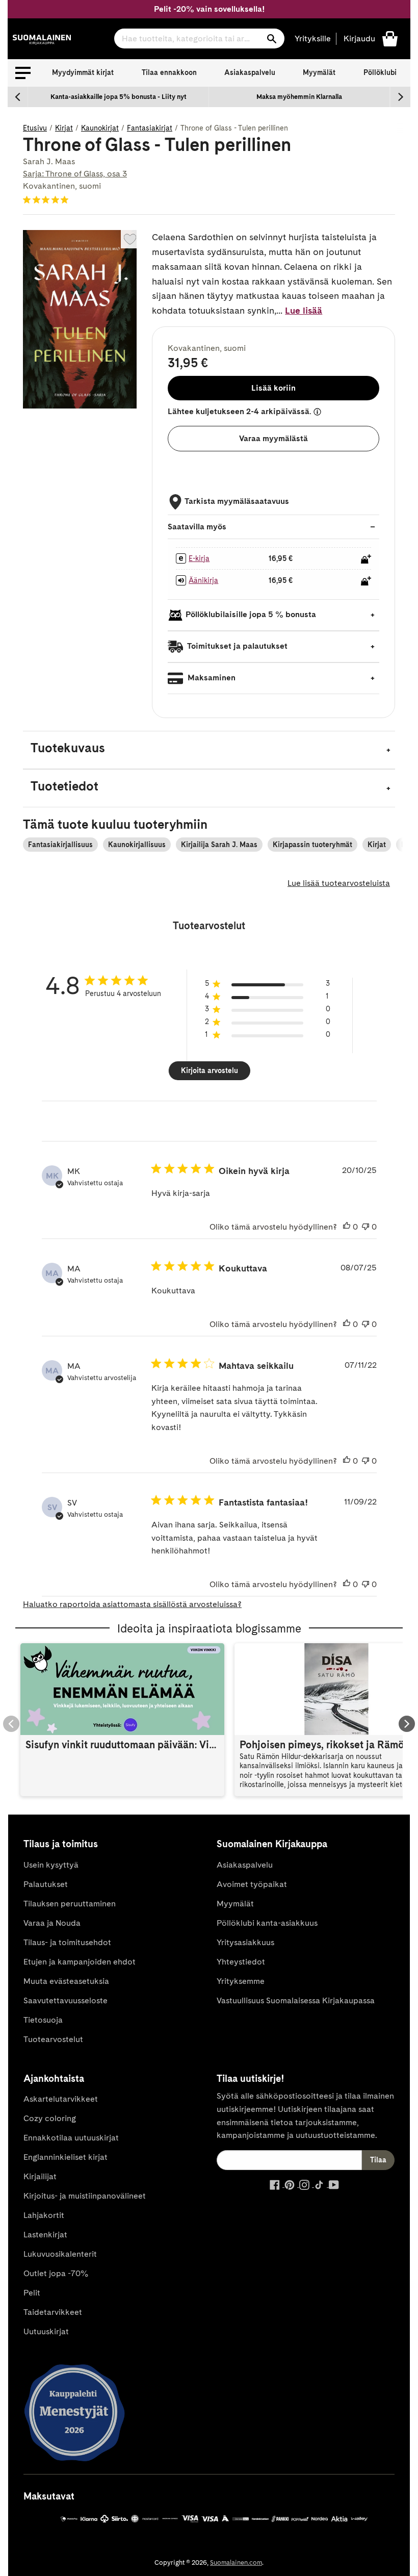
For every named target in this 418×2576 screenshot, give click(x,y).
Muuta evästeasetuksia (66, 1981)
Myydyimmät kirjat (83, 72)
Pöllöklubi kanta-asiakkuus (267, 1923)
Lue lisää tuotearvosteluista (339, 883)
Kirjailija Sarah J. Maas (219, 845)
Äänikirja (203, 580)
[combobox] (199, 39)
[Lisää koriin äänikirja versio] (366, 581)
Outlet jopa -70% (56, 2273)
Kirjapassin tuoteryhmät (312, 845)
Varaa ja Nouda (52, 1923)
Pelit (32, 2293)
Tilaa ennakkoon (169, 72)
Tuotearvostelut (53, 2039)
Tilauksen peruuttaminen (70, 1904)
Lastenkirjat (45, 2235)
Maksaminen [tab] (211, 678)
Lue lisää (304, 310)
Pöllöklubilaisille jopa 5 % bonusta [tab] (251, 615)
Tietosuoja (43, 2020)
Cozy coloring (50, 2118)
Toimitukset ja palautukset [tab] (237, 646)
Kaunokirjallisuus (137, 845)
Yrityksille (313, 39)
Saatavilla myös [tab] (197, 527)
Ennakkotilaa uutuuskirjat (71, 2138)
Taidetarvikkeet (53, 2312)
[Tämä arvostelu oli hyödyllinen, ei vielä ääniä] (347, 1227)
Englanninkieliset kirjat (66, 2157)
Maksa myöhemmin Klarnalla (299, 97)
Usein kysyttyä (51, 1865)
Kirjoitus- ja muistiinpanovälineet (85, 2196)
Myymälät (319, 72)
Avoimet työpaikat (252, 1884)
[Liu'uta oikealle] (400, 97)
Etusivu (35, 128)
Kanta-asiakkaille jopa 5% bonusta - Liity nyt (119, 97)
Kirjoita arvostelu (210, 1070)
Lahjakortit (44, 2215)
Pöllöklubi (380, 72)
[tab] (209, 750)
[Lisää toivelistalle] (130, 239)
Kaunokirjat (100, 128)
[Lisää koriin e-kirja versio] (366, 559)
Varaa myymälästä (273, 438)
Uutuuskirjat (46, 2331)
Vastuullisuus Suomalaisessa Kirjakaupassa (296, 2000)
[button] (23, 73)
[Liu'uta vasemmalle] (18, 97)
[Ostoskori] (390, 38)
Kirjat (64, 128)
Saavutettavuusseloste (66, 2000)
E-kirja (199, 558)
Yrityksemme (241, 1981)
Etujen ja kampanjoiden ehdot (80, 1962)
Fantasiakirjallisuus (60, 845)
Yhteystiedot (241, 1962)
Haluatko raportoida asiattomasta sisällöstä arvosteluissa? (132, 1604)
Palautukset (46, 1884)
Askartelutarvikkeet (61, 2099)
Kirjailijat (40, 2176)
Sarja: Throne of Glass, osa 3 (75, 174)
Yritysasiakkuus (245, 1942)
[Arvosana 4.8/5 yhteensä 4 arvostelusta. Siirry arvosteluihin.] (48, 199)
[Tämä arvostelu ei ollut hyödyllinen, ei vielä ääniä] (365, 1227)
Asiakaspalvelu (250, 72)
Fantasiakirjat (150, 128)
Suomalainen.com (236, 2562)
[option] (119, 97)
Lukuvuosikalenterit (60, 2254)
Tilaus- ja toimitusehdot (67, 1942)
